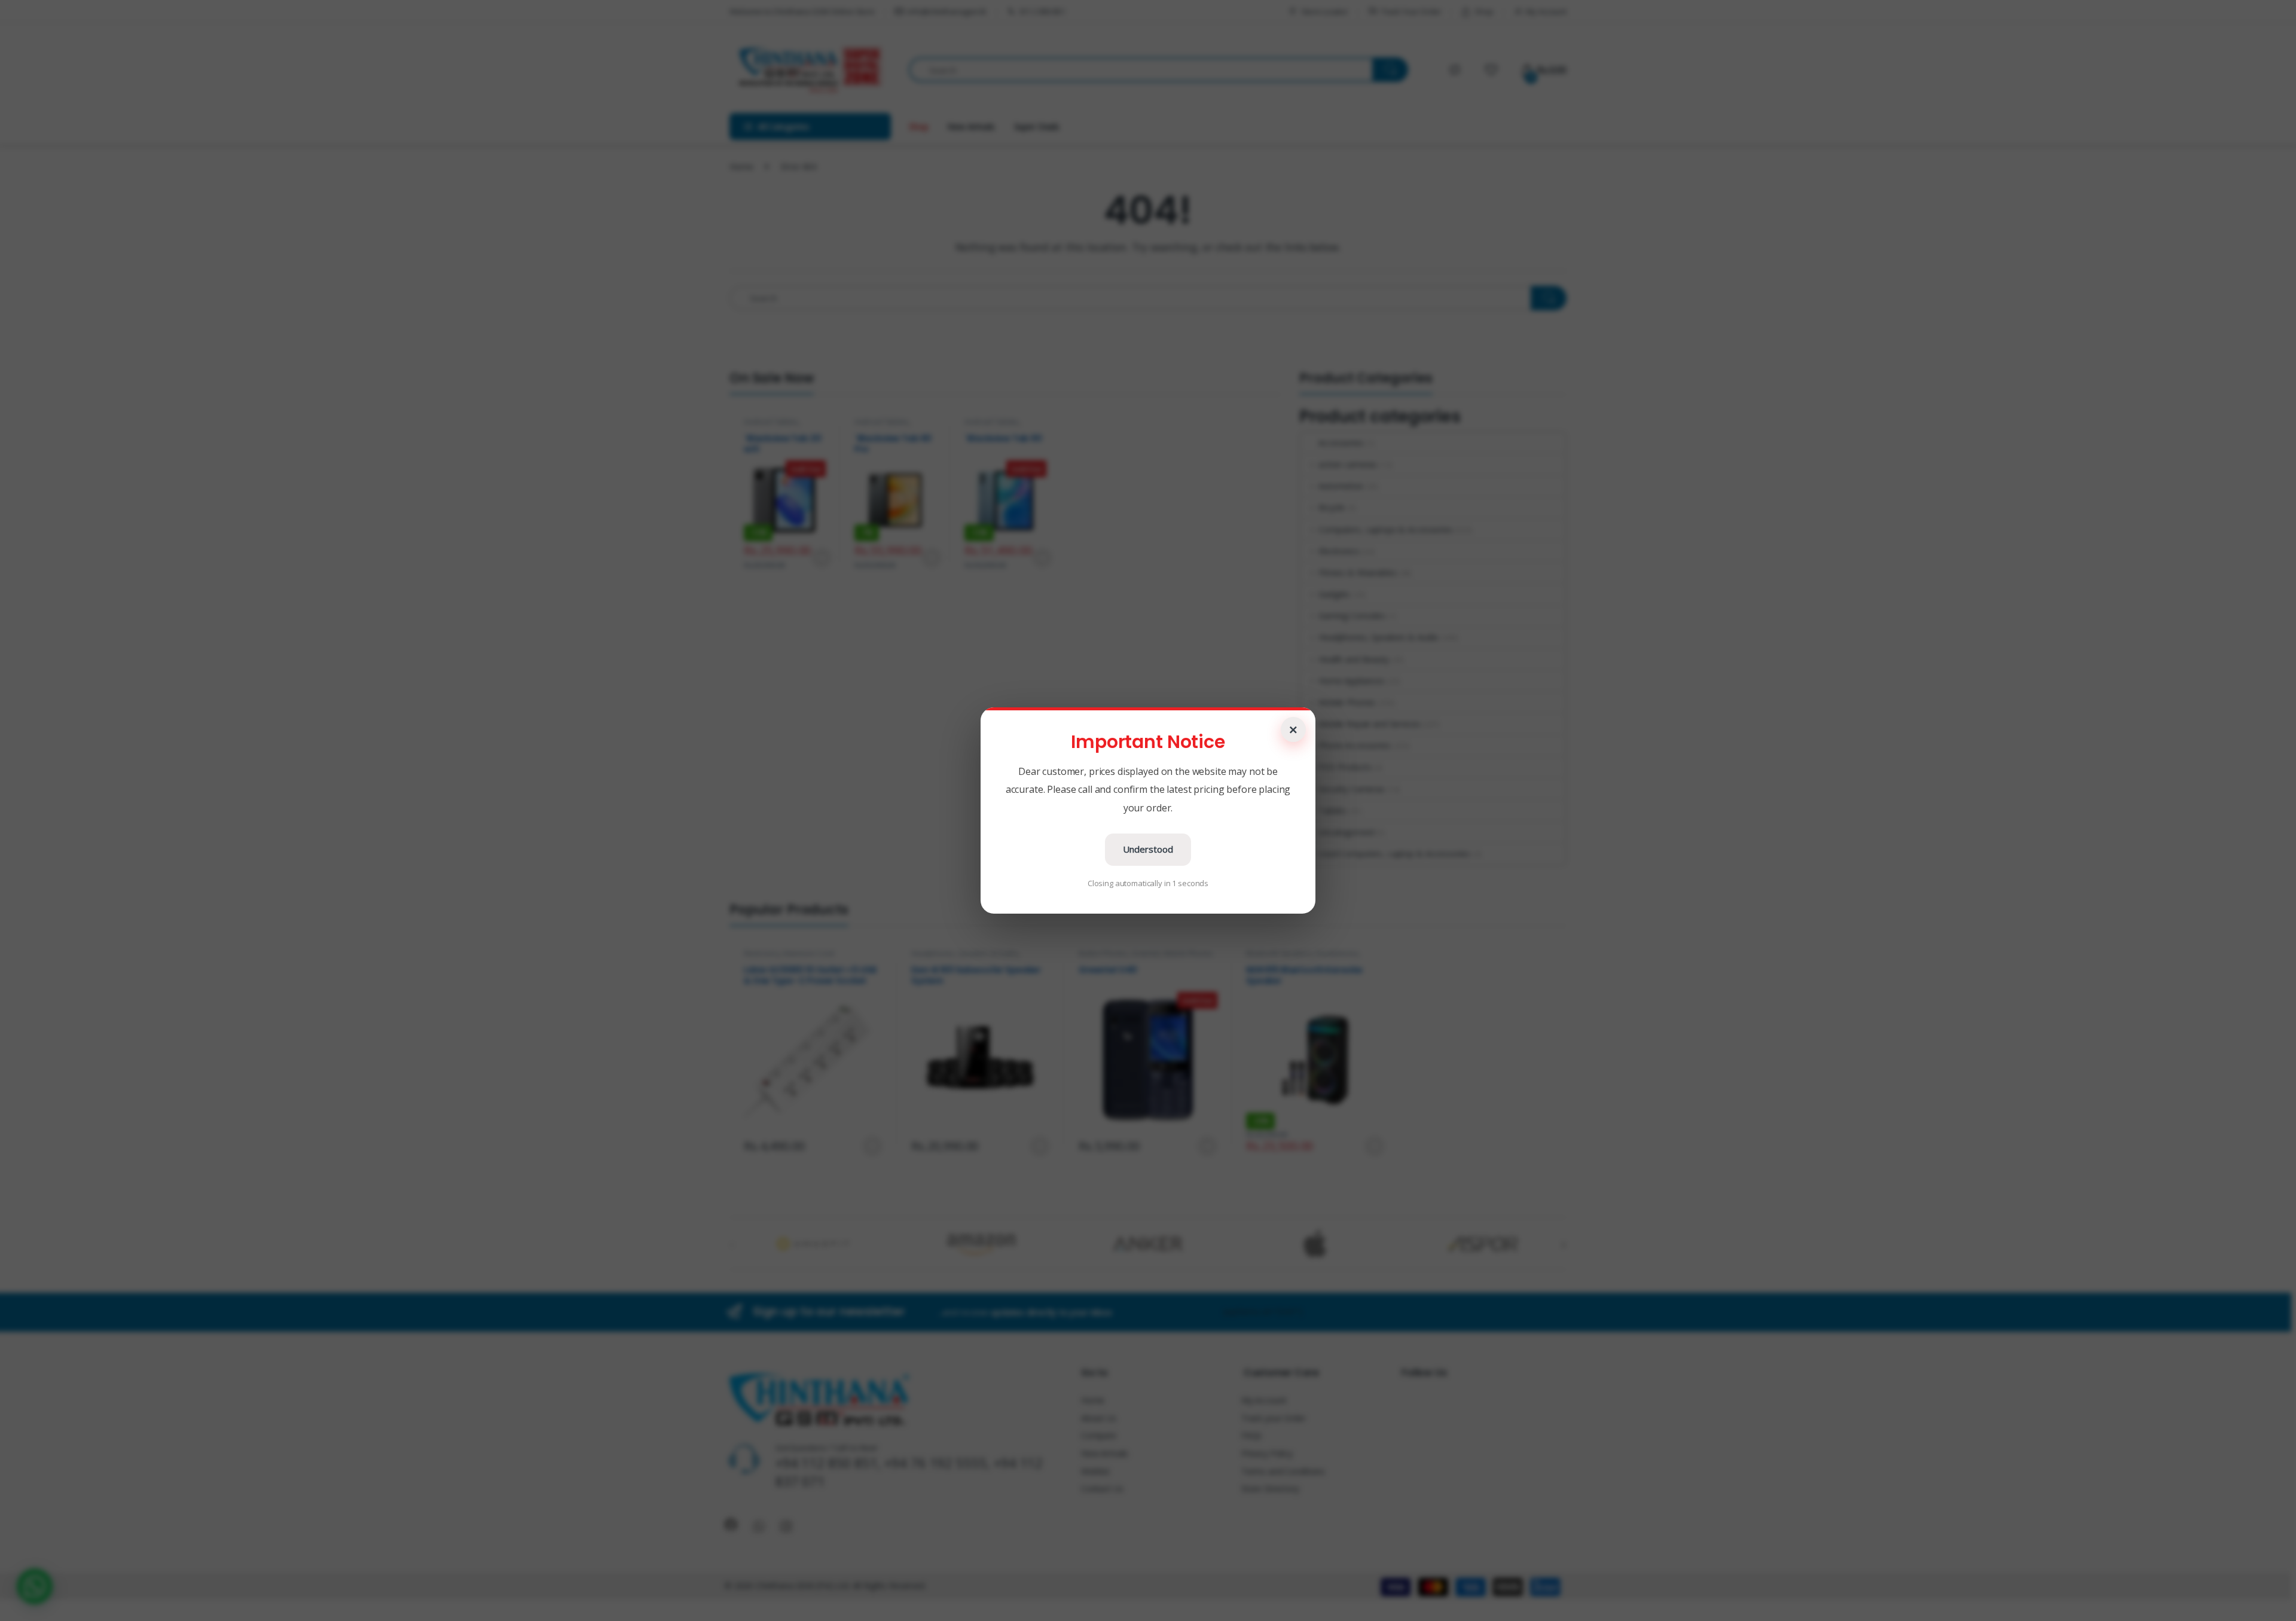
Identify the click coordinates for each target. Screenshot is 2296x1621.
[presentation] (1564, 1245)
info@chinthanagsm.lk (947, 11)
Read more (821, 558)
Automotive (1341, 486)
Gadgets (1334, 594)
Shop (1484, 11)
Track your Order (1274, 1418)
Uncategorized (1346, 832)
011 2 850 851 (1042, 11)
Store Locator (1325, 11)
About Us (1099, 1418)
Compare (1099, 1435)
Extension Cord (809, 953)
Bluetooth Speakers (1279, 953)
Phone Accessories (1354, 745)
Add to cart (932, 558)
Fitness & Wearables (1357, 573)
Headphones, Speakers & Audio (1378, 637)
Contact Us (1102, 1489)
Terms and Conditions (1283, 1471)
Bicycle (1332, 507)
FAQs (1251, 1435)
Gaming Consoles (1352, 616)
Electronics (1339, 551)
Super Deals (1037, 126)
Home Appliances (1352, 681)
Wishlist (1095, 1471)
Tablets (1332, 811)
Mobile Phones (1347, 702)
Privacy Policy (1267, 1453)
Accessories (1341, 443)
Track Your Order (1411, 11)
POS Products (1345, 767)
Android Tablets (771, 422)
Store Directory (1270, 1489)
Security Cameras (1352, 789)
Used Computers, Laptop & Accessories (1394, 854)
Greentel (1146, 953)
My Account (1546, 11)
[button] (35, 1586)
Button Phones (1103, 953)
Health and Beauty (1353, 659)
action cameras (1348, 464)
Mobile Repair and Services (1369, 724)
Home (741, 167)
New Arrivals (971, 126)
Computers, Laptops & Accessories (1385, 529)
